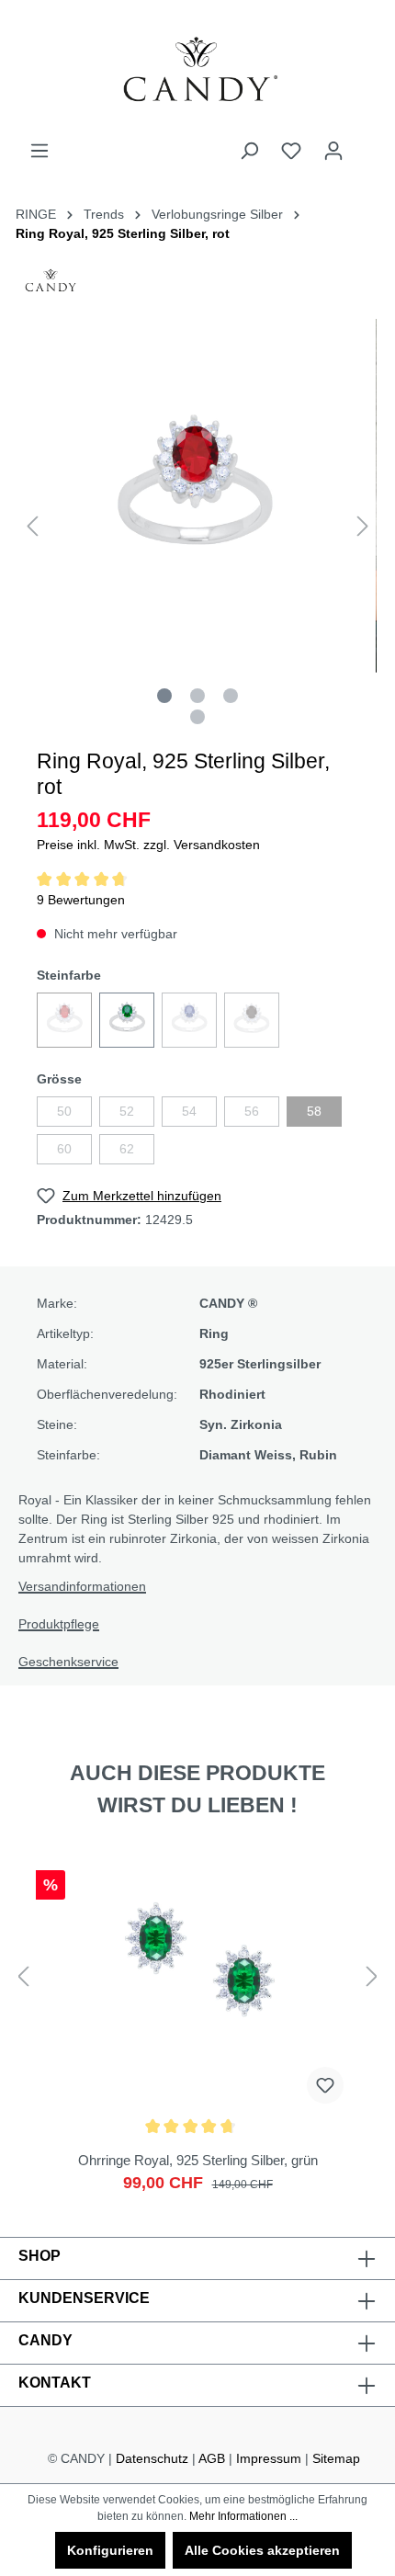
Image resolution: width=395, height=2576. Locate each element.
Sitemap (336, 2458)
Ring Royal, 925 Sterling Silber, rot (123, 233)
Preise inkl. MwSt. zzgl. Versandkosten (148, 845)
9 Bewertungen (81, 900)
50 (64, 1111)
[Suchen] (249, 151)
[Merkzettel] (291, 151)
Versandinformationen (82, 1586)
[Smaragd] (127, 1020)
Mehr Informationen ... (243, 2516)
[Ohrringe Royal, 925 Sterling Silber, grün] (197, 2026)
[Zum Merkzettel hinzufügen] (325, 2085)
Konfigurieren (110, 2550)
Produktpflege (59, 1624)
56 (252, 1111)
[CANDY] (51, 286)
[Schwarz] (252, 1020)
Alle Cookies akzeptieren (262, 2550)
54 (189, 1111)
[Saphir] (189, 1020)
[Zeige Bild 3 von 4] (231, 696)
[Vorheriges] (32, 526)
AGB (212, 2458)
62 (127, 1149)
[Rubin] (64, 1020)
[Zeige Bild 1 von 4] (164, 696)
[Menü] (39, 151)
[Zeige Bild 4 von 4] (197, 717)
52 (127, 1111)
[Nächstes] (363, 526)
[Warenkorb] (366, 143)
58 (314, 1111)
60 (64, 1149)
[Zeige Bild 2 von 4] (197, 696)
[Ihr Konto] (333, 151)
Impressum (269, 2458)
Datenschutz (152, 2458)
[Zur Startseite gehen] (197, 70)
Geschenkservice (68, 1662)
